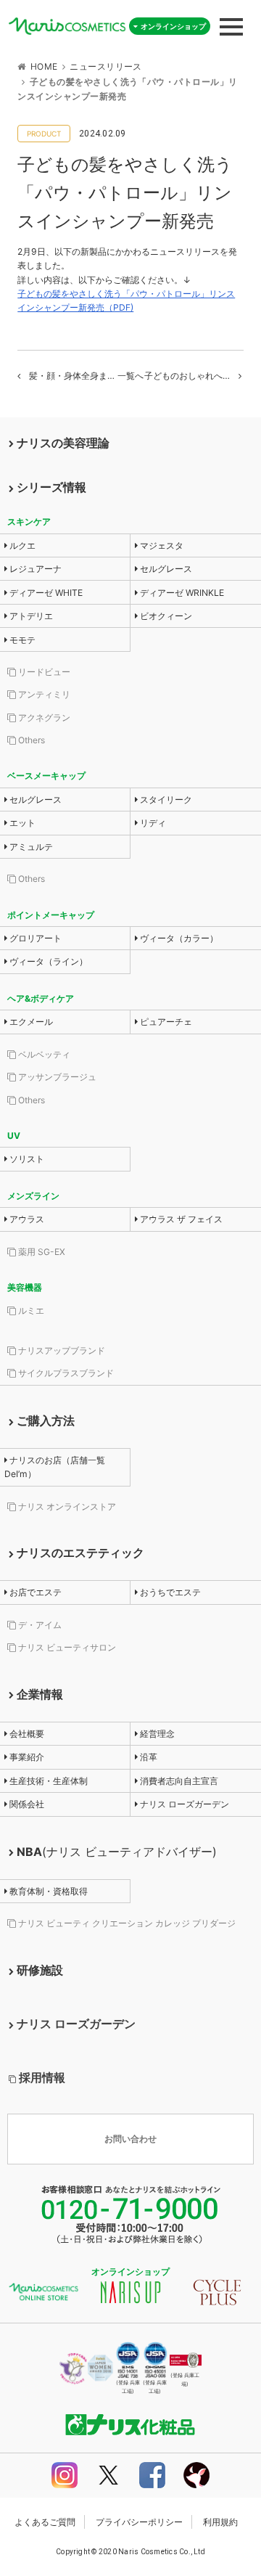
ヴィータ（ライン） (47, 961)
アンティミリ (43, 694)
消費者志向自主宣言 (178, 1781)
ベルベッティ (43, 1054)
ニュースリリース (106, 66)
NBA (115, 1852)
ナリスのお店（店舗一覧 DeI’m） (55, 1467)
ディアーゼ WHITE (45, 593)
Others (30, 740)
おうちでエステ (169, 1592)
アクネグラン (43, 717)
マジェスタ (161, 545)
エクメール (30, 1022)
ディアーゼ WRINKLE (181, 593)
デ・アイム (39, 1625)
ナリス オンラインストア (66, 1506)
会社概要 (26, 1734)
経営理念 (156, 1734)
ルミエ (30, 1311)
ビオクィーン (165, 616)
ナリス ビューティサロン (66, 1647)
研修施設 (38, 1970)
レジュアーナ (34, 569)
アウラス (26, 1219)
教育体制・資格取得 (47, 1891)
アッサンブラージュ (56, 1077)
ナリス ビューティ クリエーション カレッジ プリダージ (126, 1923)
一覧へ (130, 376)
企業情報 (38, 1694)
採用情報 (41, 2077)
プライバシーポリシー (139, 2522)
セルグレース (165, 569)
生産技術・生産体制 (47, 1781)
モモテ (21, 640)
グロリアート (34, 938)
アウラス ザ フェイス (180, 1219)
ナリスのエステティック (79, 1553)
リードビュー (43, 672)
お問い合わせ (130, 2139)
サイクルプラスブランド (65, 1373)
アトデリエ (30, 616)
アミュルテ (30, 847)
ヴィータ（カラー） (178, 938)
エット (21, 823)
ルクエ (21, 545)
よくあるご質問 (45, 2522)
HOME (44, 66)
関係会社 (26, 1804)
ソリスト (26, 1159)
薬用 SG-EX (41, 1252)
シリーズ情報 (50, 487)
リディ (152, 823)
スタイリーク (165, 800)
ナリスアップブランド (61, 1350)
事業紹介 (26, 1757)
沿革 (148, 1757)
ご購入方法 (44, 1420)
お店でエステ (34, 1592)
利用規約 (220, 2522)
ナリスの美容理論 (62, 443)
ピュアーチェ (165, 1022)
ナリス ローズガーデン (183, 1804)
